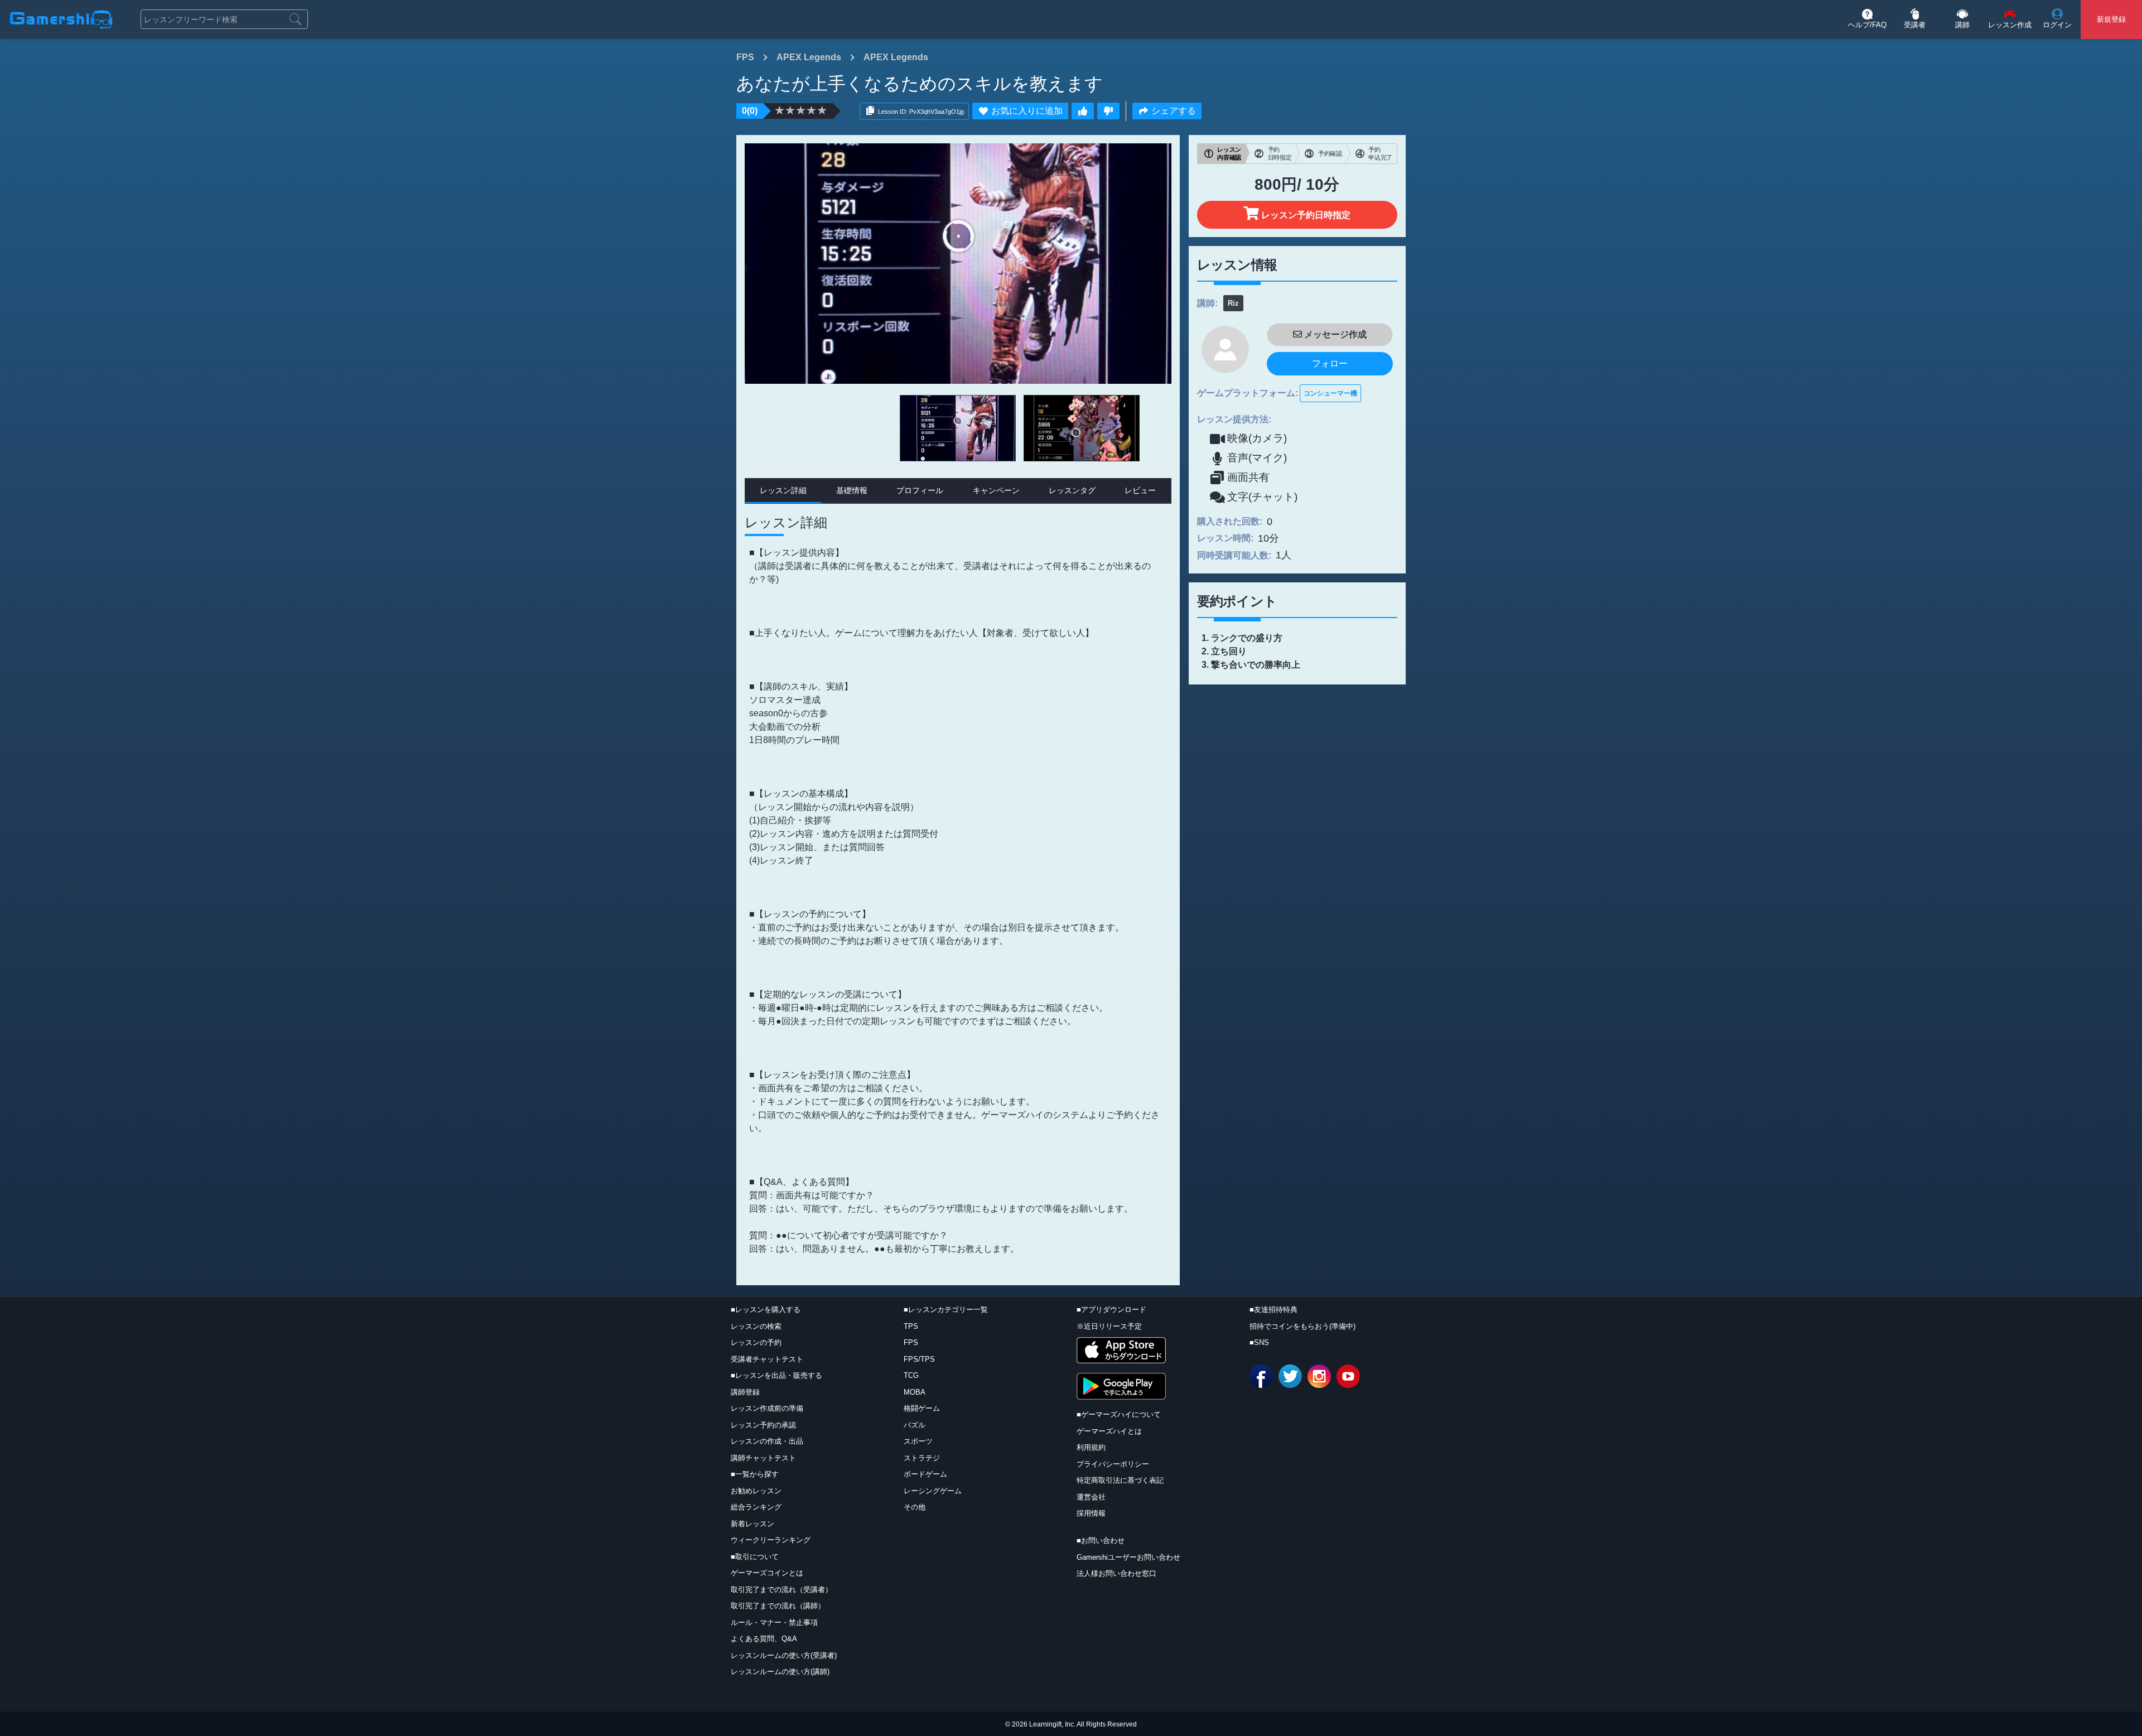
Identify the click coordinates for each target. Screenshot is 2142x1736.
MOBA (915, 1392)
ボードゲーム (925, 1474)
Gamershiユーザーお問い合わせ (1128, 1557)
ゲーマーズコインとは (767, 1573)
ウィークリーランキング (771, 1540)
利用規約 (1091, 1447)
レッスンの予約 (756, 1342)
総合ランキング (756, 1507)
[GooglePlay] (1121, 1386)
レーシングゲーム (933, 1491)
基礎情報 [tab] (852, 490)
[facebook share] (1261, 1376)
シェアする (1174, 111)
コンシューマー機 (1330, 393)
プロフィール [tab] (920, 490)
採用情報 (1091, 1513)
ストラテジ (922, 1458)
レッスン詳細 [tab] (783, 490)
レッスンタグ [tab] (1072, 490)
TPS (911, 1326)
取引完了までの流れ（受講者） (781, 1590)
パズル (915, 1425)
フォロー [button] (1330, 363)
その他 (915, 1507)
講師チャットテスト (763, 1458)
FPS (745, 57)
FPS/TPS (919, 1359)
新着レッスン (752, 1524)
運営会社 (1091, 1497)
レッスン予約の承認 (763, 1425)
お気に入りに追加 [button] (1027, 111)
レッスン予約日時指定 (1305, 215)
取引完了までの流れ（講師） (778, 1606)
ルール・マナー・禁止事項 (774, 1622)
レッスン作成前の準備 (767, 1408)
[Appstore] (1121, 1350)
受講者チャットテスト (767, 1359)
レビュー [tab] (1140, 490)
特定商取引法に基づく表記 (1120, 1480)
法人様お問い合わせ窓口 (1116, 1573)
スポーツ (918, 1441)
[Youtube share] (1348, 1376)
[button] (1867, 20)
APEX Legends (809, 57)
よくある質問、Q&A (764, 1639)
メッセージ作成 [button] (1334, 334)
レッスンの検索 (756, 1326)
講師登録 (745, 1392)
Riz (1233, 303)
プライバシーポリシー (1113, 1464)
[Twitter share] (1290, 1376)
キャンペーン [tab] (996, 490)
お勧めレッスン (756, 1491)
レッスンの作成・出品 (767, 1441)
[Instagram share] (1319, 1376)
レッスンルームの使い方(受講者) (784, 1655)
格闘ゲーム (922, 1408)
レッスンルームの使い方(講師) (780, 1672)
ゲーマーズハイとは (1109, 1431)
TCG (911, 1375)
